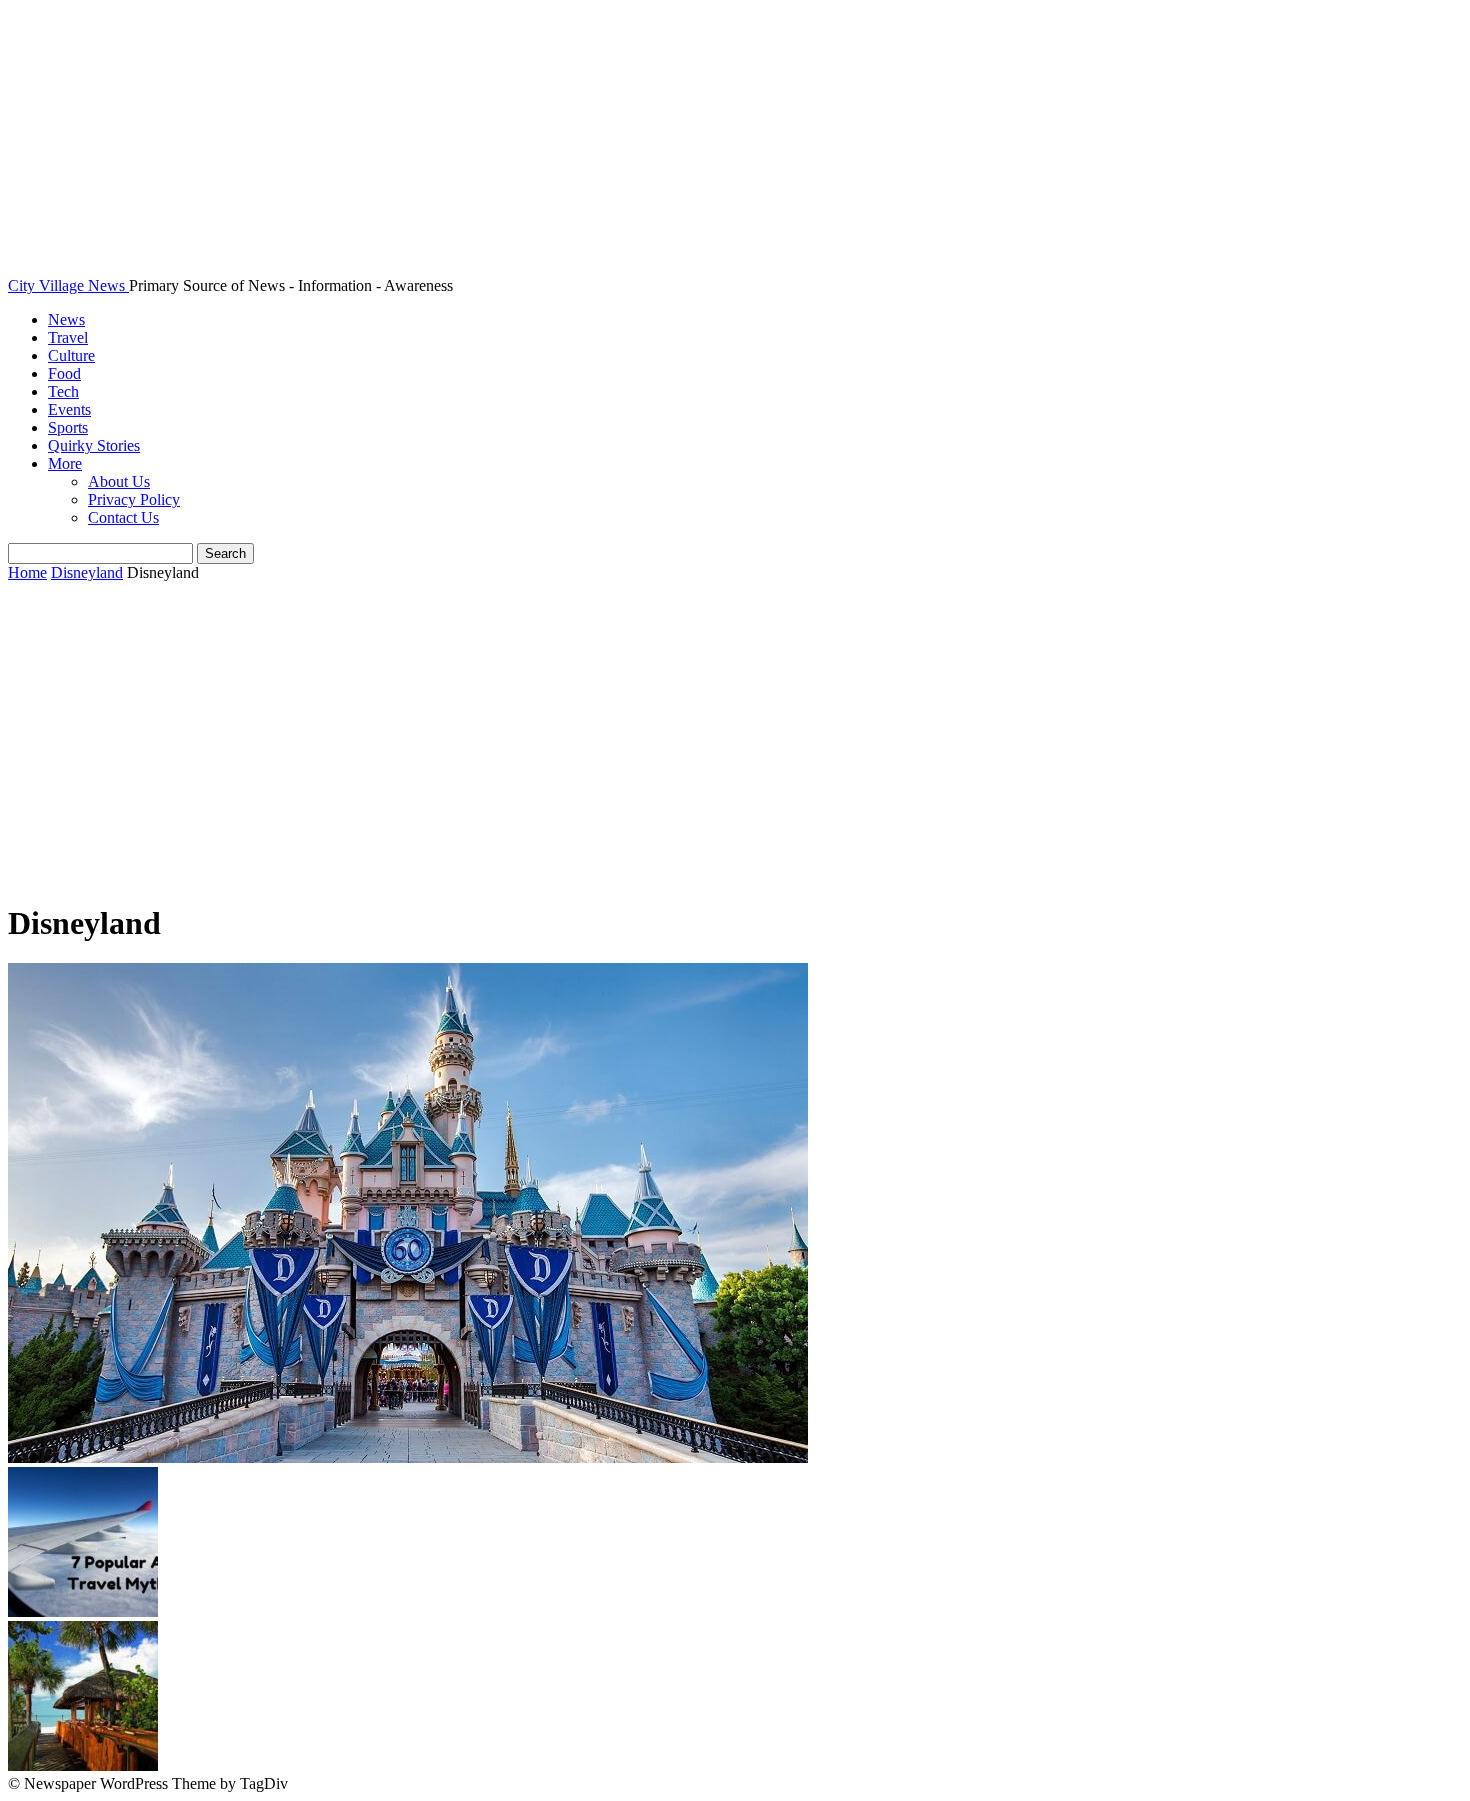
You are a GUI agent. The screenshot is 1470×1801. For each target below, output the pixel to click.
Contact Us (123, 517)
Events (69, 409)
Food (64, 373)
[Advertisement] (735, 743)
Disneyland (87, 572)
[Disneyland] (408, 1457)
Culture (71, 355)
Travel (68, 337)
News (66, 319)
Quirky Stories (94, 445)
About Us (119, 481)
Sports (68, 427)
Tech (63, 391)
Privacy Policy (134, 499)
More (65, 463)
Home (27, 572)
